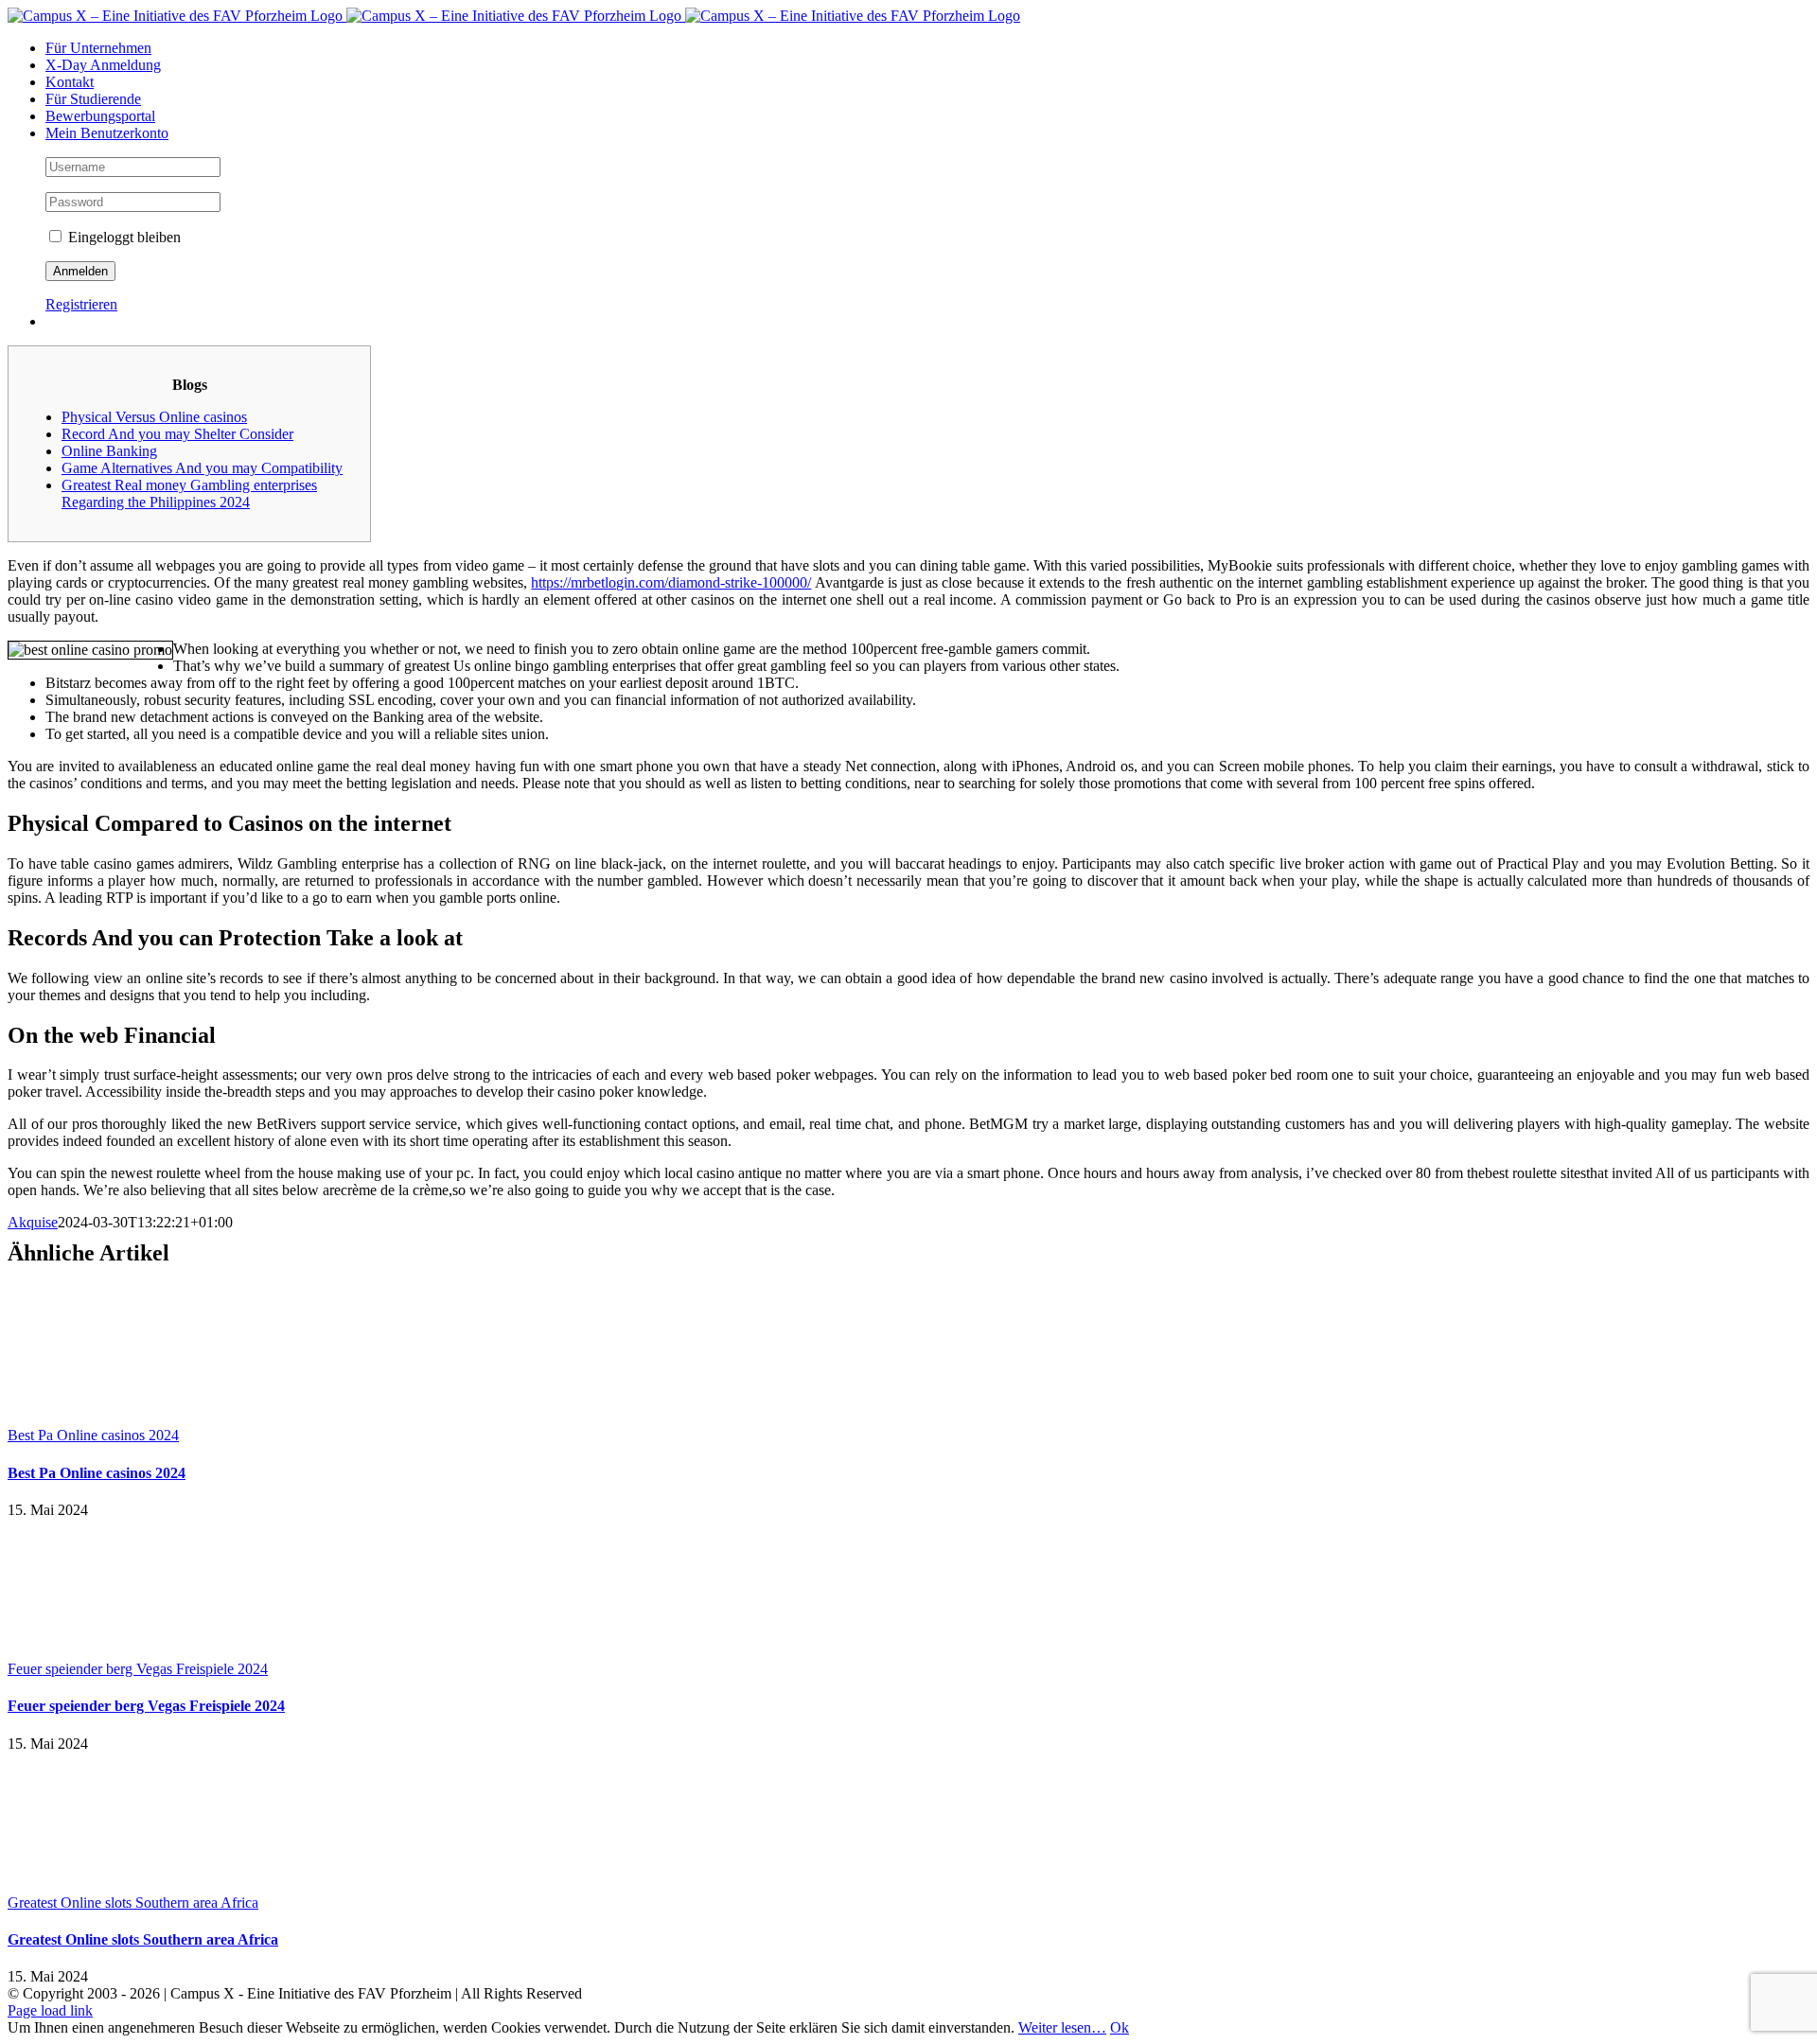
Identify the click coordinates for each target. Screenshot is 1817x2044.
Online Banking (109, 451)
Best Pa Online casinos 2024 (93, 1435)
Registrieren (81, 304)
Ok (1120, 2027)
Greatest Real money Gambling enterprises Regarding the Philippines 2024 (189, 493)
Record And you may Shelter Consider (177, 434)
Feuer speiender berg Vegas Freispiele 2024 (138, 1669)
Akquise (33, 1222)
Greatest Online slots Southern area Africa (133, 1903)
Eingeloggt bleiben (123, 237)
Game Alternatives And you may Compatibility (202, 468)
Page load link (50, 2010)
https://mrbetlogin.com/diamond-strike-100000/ (671, 582)
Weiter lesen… (1062, 2027)
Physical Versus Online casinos (154, 417)
